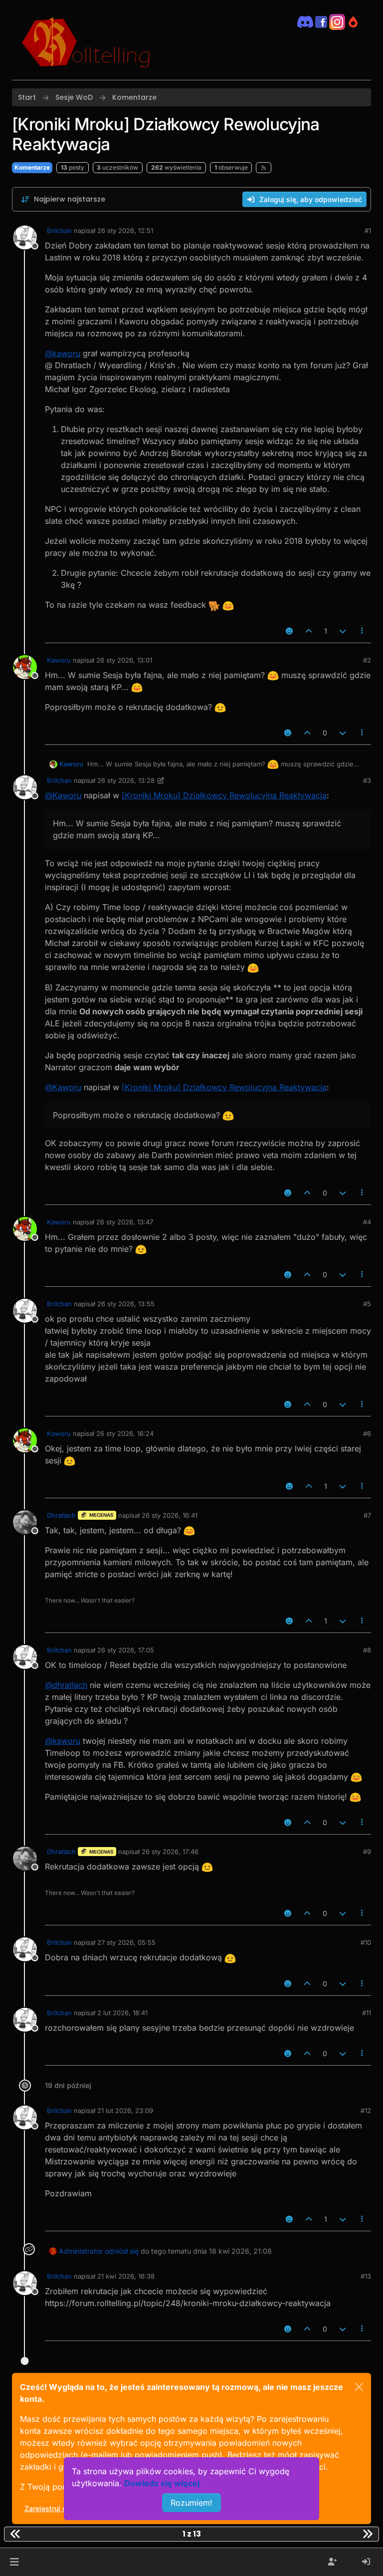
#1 (368, 231)
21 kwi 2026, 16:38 (126, 2276)
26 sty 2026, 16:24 (125, 1433)
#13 (366, 2276)
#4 (367, 1222)
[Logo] (86, 40)
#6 (367, 1433)
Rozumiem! (191, 2503)
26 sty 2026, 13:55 (126, 1304)
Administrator (81, 2251)
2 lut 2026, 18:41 (122, 2013)
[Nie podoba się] (343, 631)
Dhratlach (61, 1515)
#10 (366, 1942)
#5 (367, 1304)
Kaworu (59, 660)
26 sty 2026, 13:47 (125, 1222)
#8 (367, 1650)
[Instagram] (337, 21)
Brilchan (59, 231)
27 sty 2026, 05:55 (126, 1942)
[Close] (359, 2387)
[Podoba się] (309, 631)
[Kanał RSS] (264, 168)
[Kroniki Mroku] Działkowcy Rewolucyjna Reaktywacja (224, 795)
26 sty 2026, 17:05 (126, 1650)
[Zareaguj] (289, 631)
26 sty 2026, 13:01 (124, 660)
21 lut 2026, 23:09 (125, 2110)
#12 (366, 2110)
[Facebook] (321, 21)
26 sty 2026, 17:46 (170, 1852)
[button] (14, 2562)
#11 (367, 2013)
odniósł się (122, 2251)
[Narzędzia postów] (363, 631)
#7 (367, 1515)
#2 (367, 660)
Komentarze (32, 167)
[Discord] (305, 21)
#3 (367, 780)
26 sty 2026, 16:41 (170, 1515)
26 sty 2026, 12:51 (125, 231)
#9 (367, 1852)
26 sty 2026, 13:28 (126, 780)
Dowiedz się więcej (162, 2483)
